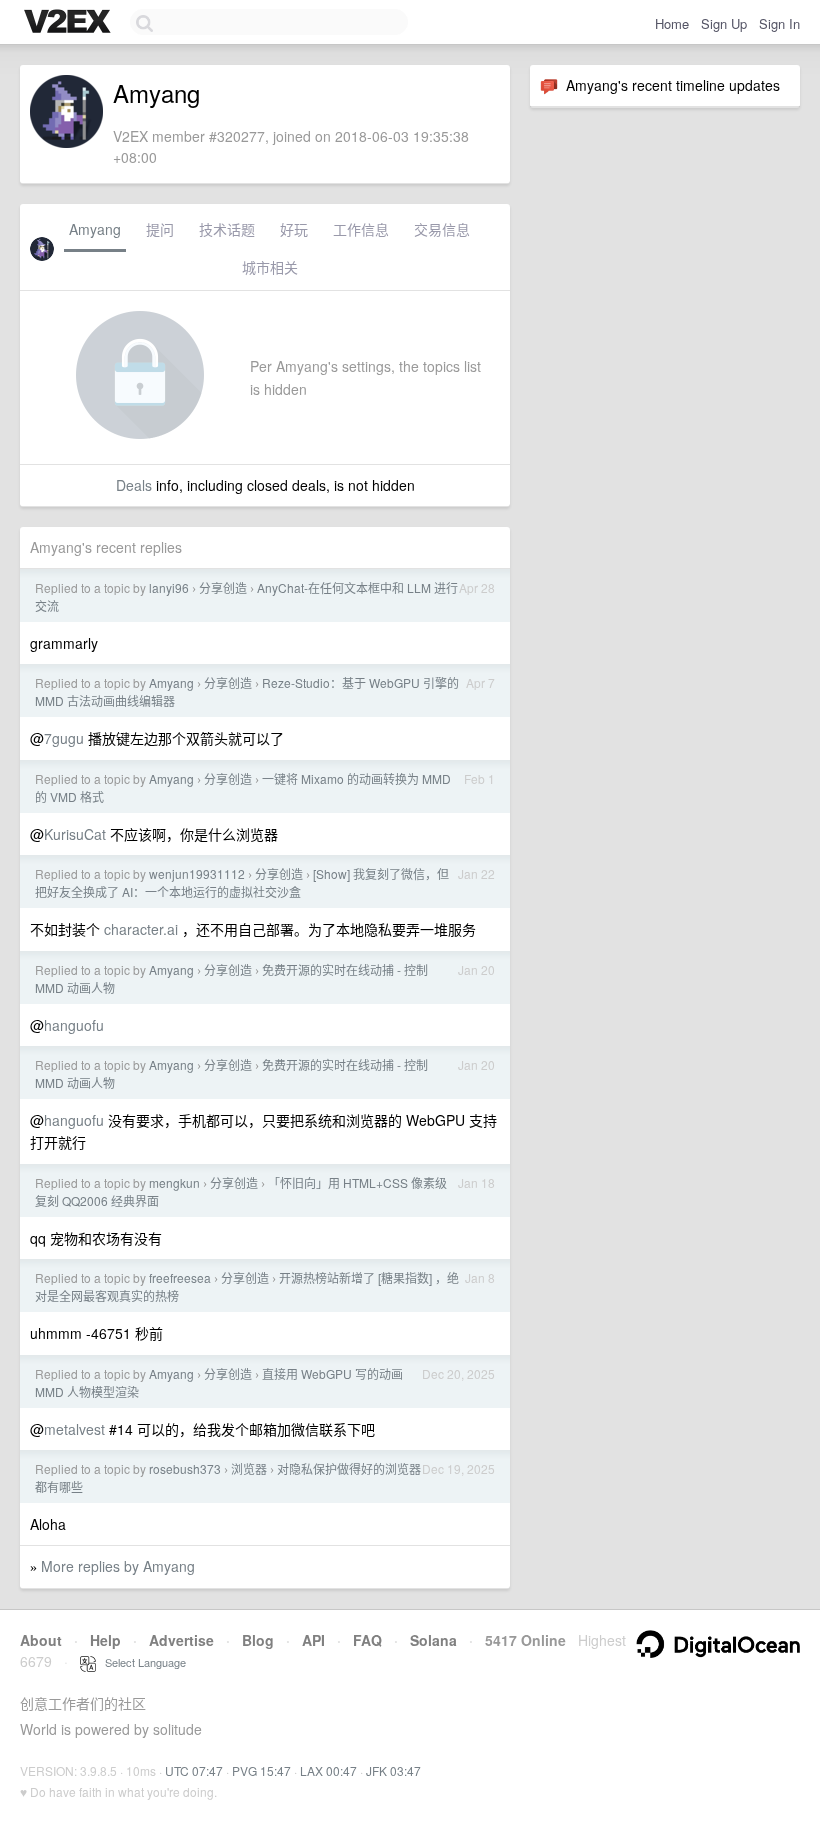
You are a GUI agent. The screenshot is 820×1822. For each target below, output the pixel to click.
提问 (160, 229)
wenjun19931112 (197, 873)
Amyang (95, 229)
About (41, 1640)
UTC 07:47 (194, 1770)
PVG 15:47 (261, 1770)
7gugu (64, 738)
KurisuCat (75, 834)
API (313, 1640)
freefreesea (180, 1277)
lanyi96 (169, 587)
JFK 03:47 (393, 1770)
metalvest (74, 1429)
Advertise (181, 1640)
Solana (433, 1640)
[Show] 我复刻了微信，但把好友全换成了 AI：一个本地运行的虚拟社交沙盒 (242, 882)
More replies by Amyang (118, 1566)
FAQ (367, 1640)
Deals (134, 485)
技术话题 (227, 229)
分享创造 (223, 587)
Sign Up (724, 23)
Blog (258, 1640)
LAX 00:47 (328, 1770)
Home (672, 23)
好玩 (294, 229)
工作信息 (361, 229)
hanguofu (74, 1025)
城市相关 (270, 267)
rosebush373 (185, 1468)
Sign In (779, 23)
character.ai (141, 929)
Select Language (141, 1662)
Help (105, 1640)
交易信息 (442, 229)
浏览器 (249, 1468)
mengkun (174, 1182)
